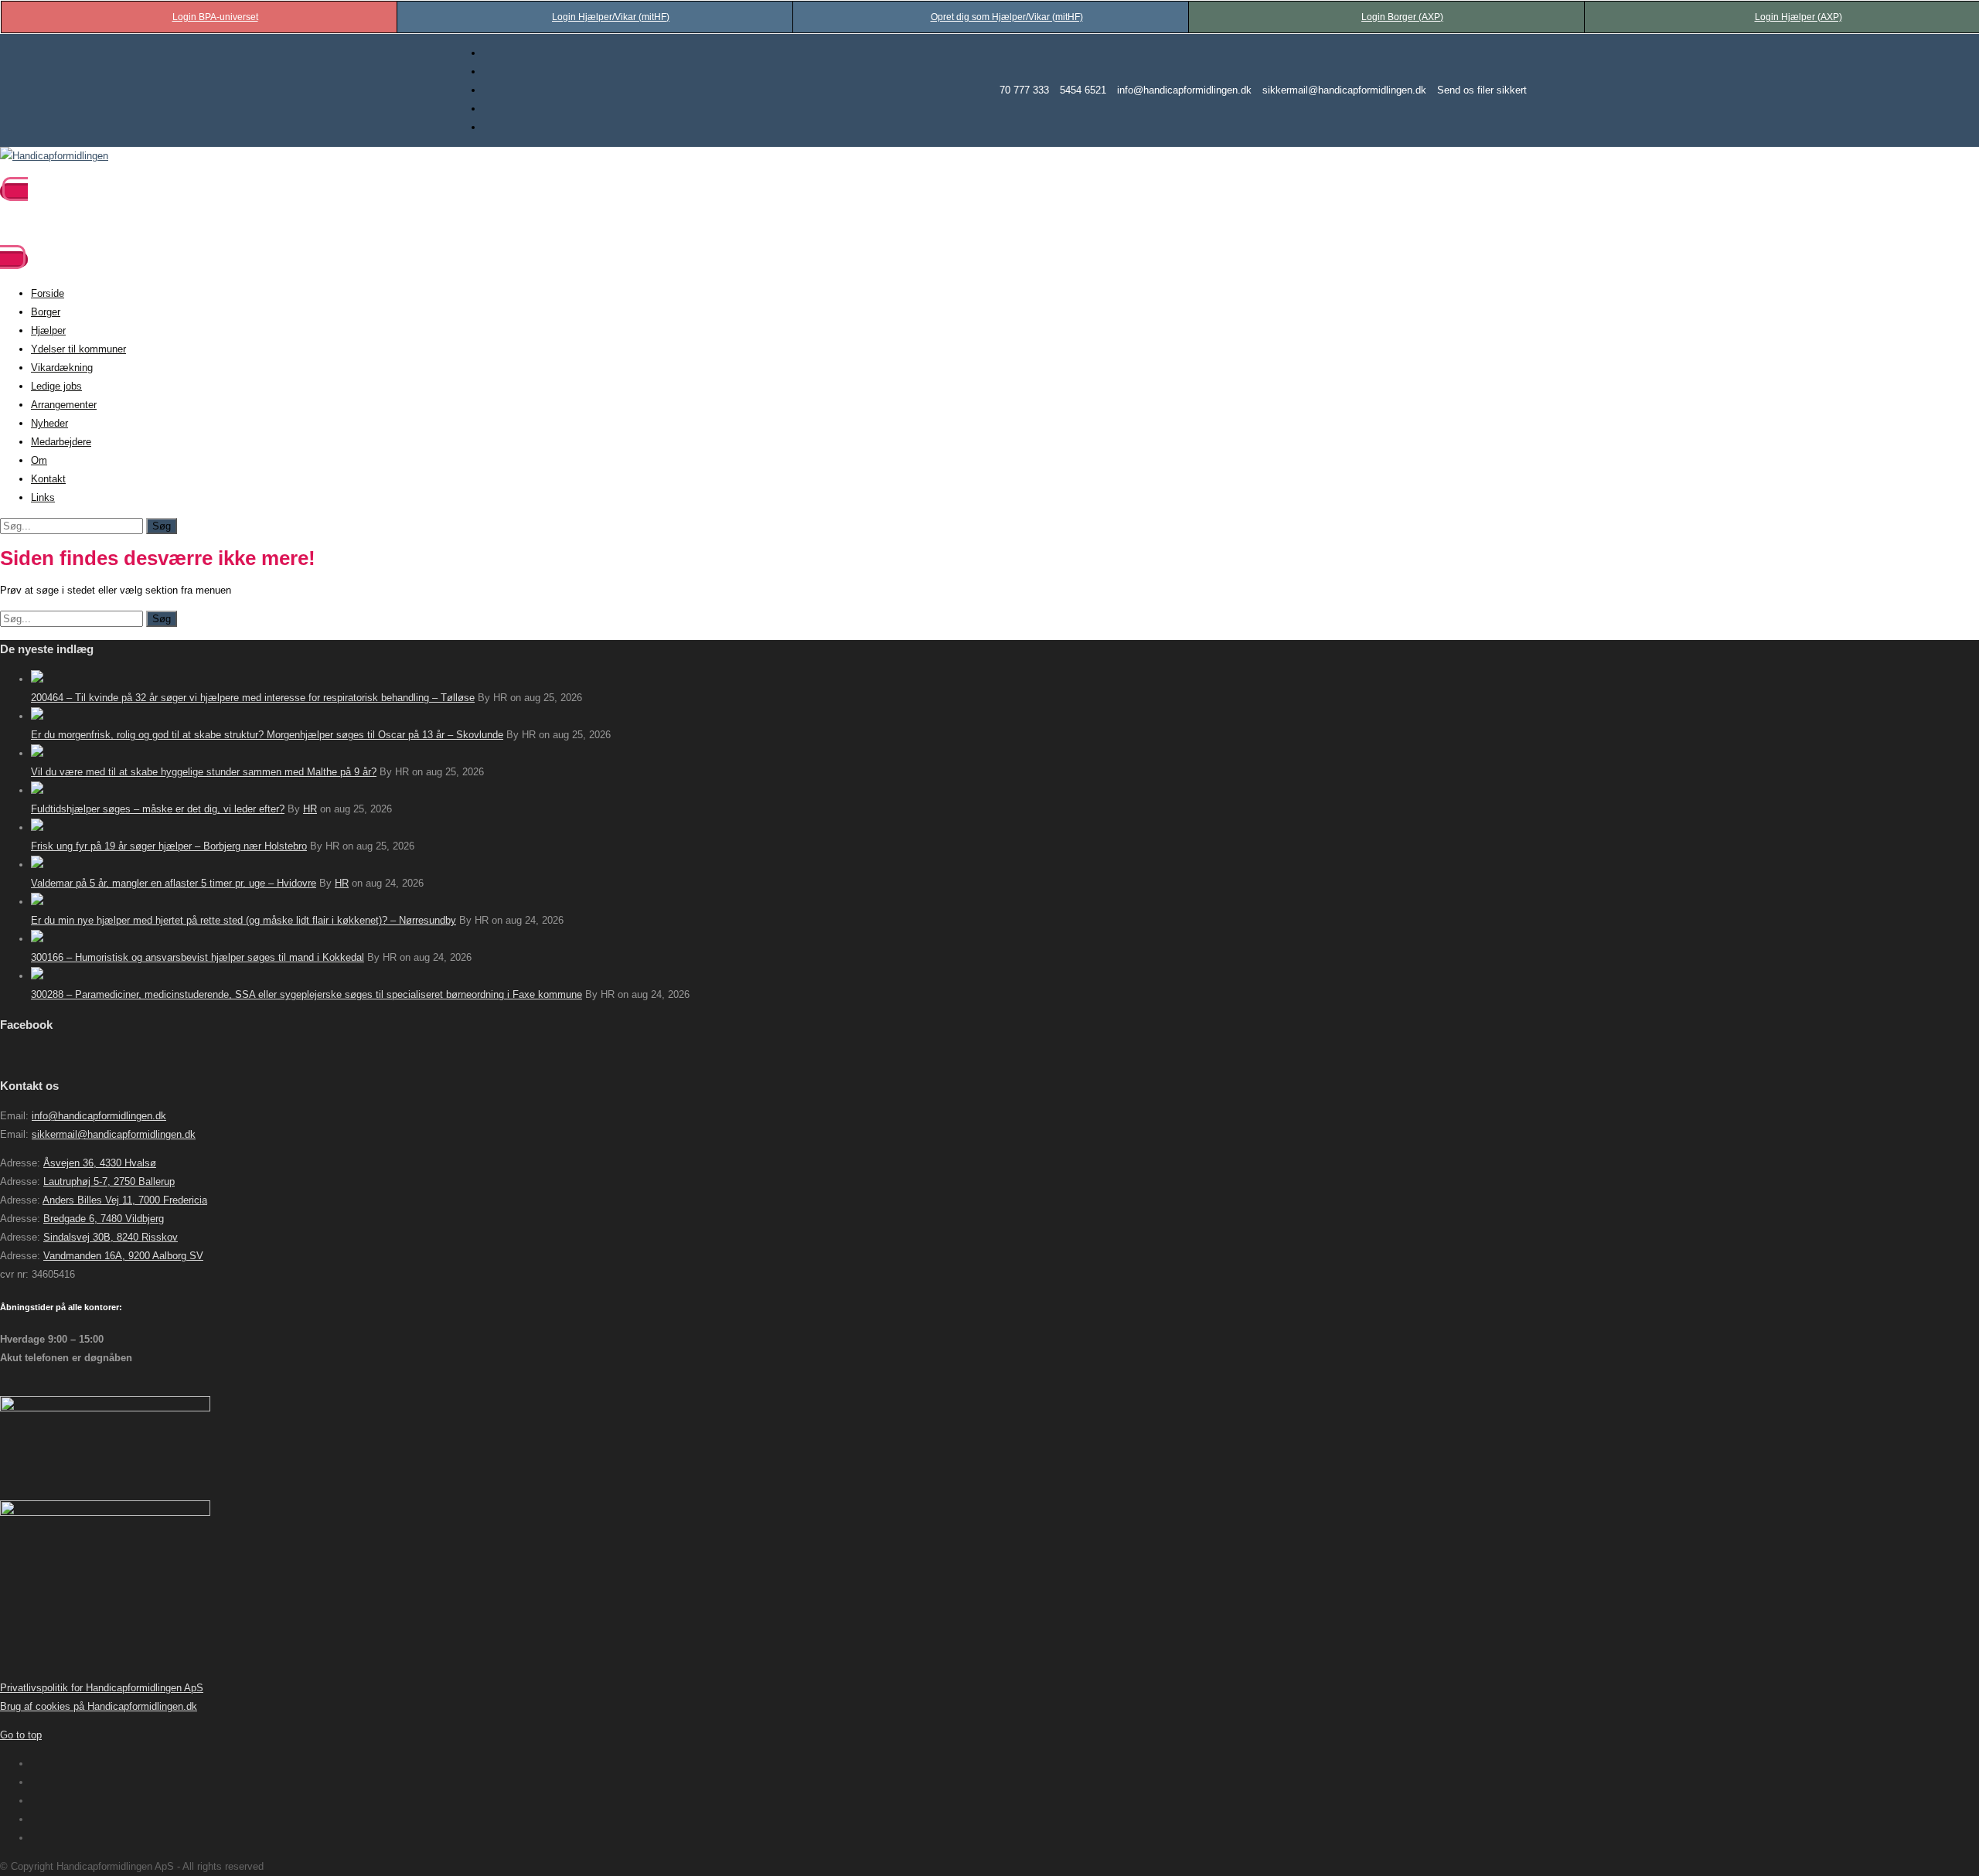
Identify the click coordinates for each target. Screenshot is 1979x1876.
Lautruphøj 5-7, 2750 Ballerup (109, 1181)
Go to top (21, 1735)
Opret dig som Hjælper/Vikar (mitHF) (1007, 17)
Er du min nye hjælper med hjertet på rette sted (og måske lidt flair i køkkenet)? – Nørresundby (244, 920)
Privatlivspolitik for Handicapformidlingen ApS (102, 1688)
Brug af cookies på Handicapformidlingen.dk (99, 1706)
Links (43, 497)
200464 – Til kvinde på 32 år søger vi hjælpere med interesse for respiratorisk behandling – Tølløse (253, 698)
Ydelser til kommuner (78, 349)
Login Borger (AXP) (1402, 17)
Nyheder (49, 423)
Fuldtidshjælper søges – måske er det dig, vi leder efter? (158, 809)
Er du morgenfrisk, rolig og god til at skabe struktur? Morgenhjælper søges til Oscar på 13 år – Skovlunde (267, 735)
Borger (46, 312)
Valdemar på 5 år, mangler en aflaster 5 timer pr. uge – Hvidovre (174, 883)
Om (39, 460)
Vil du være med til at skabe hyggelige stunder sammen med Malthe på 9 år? (204, 772)
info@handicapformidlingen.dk (1184, 90)
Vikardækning (62, 368)
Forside (48, 293)
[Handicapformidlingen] (54, 156)
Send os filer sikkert (1482, 90)
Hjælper (48, 330)
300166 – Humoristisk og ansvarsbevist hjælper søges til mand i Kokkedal (198, 957)
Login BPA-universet (215, 17)
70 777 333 (1024, 90)
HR (310, 809)
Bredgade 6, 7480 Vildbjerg (104, 1219)
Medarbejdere (61, 442)
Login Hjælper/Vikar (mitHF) (611, 17)
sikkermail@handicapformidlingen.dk (1344, 90)
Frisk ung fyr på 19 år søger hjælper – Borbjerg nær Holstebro (169, 846)
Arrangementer (64, 405)
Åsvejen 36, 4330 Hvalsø (100, 1163)
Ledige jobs (56, 386)
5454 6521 (1083, 90)
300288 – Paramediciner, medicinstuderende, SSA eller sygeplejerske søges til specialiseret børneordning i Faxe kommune (307, 994)
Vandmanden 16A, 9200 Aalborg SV (123, 1256)
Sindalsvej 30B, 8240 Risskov (111, 1237)
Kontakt (48, 479)
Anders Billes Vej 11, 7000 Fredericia (125, 1200)
